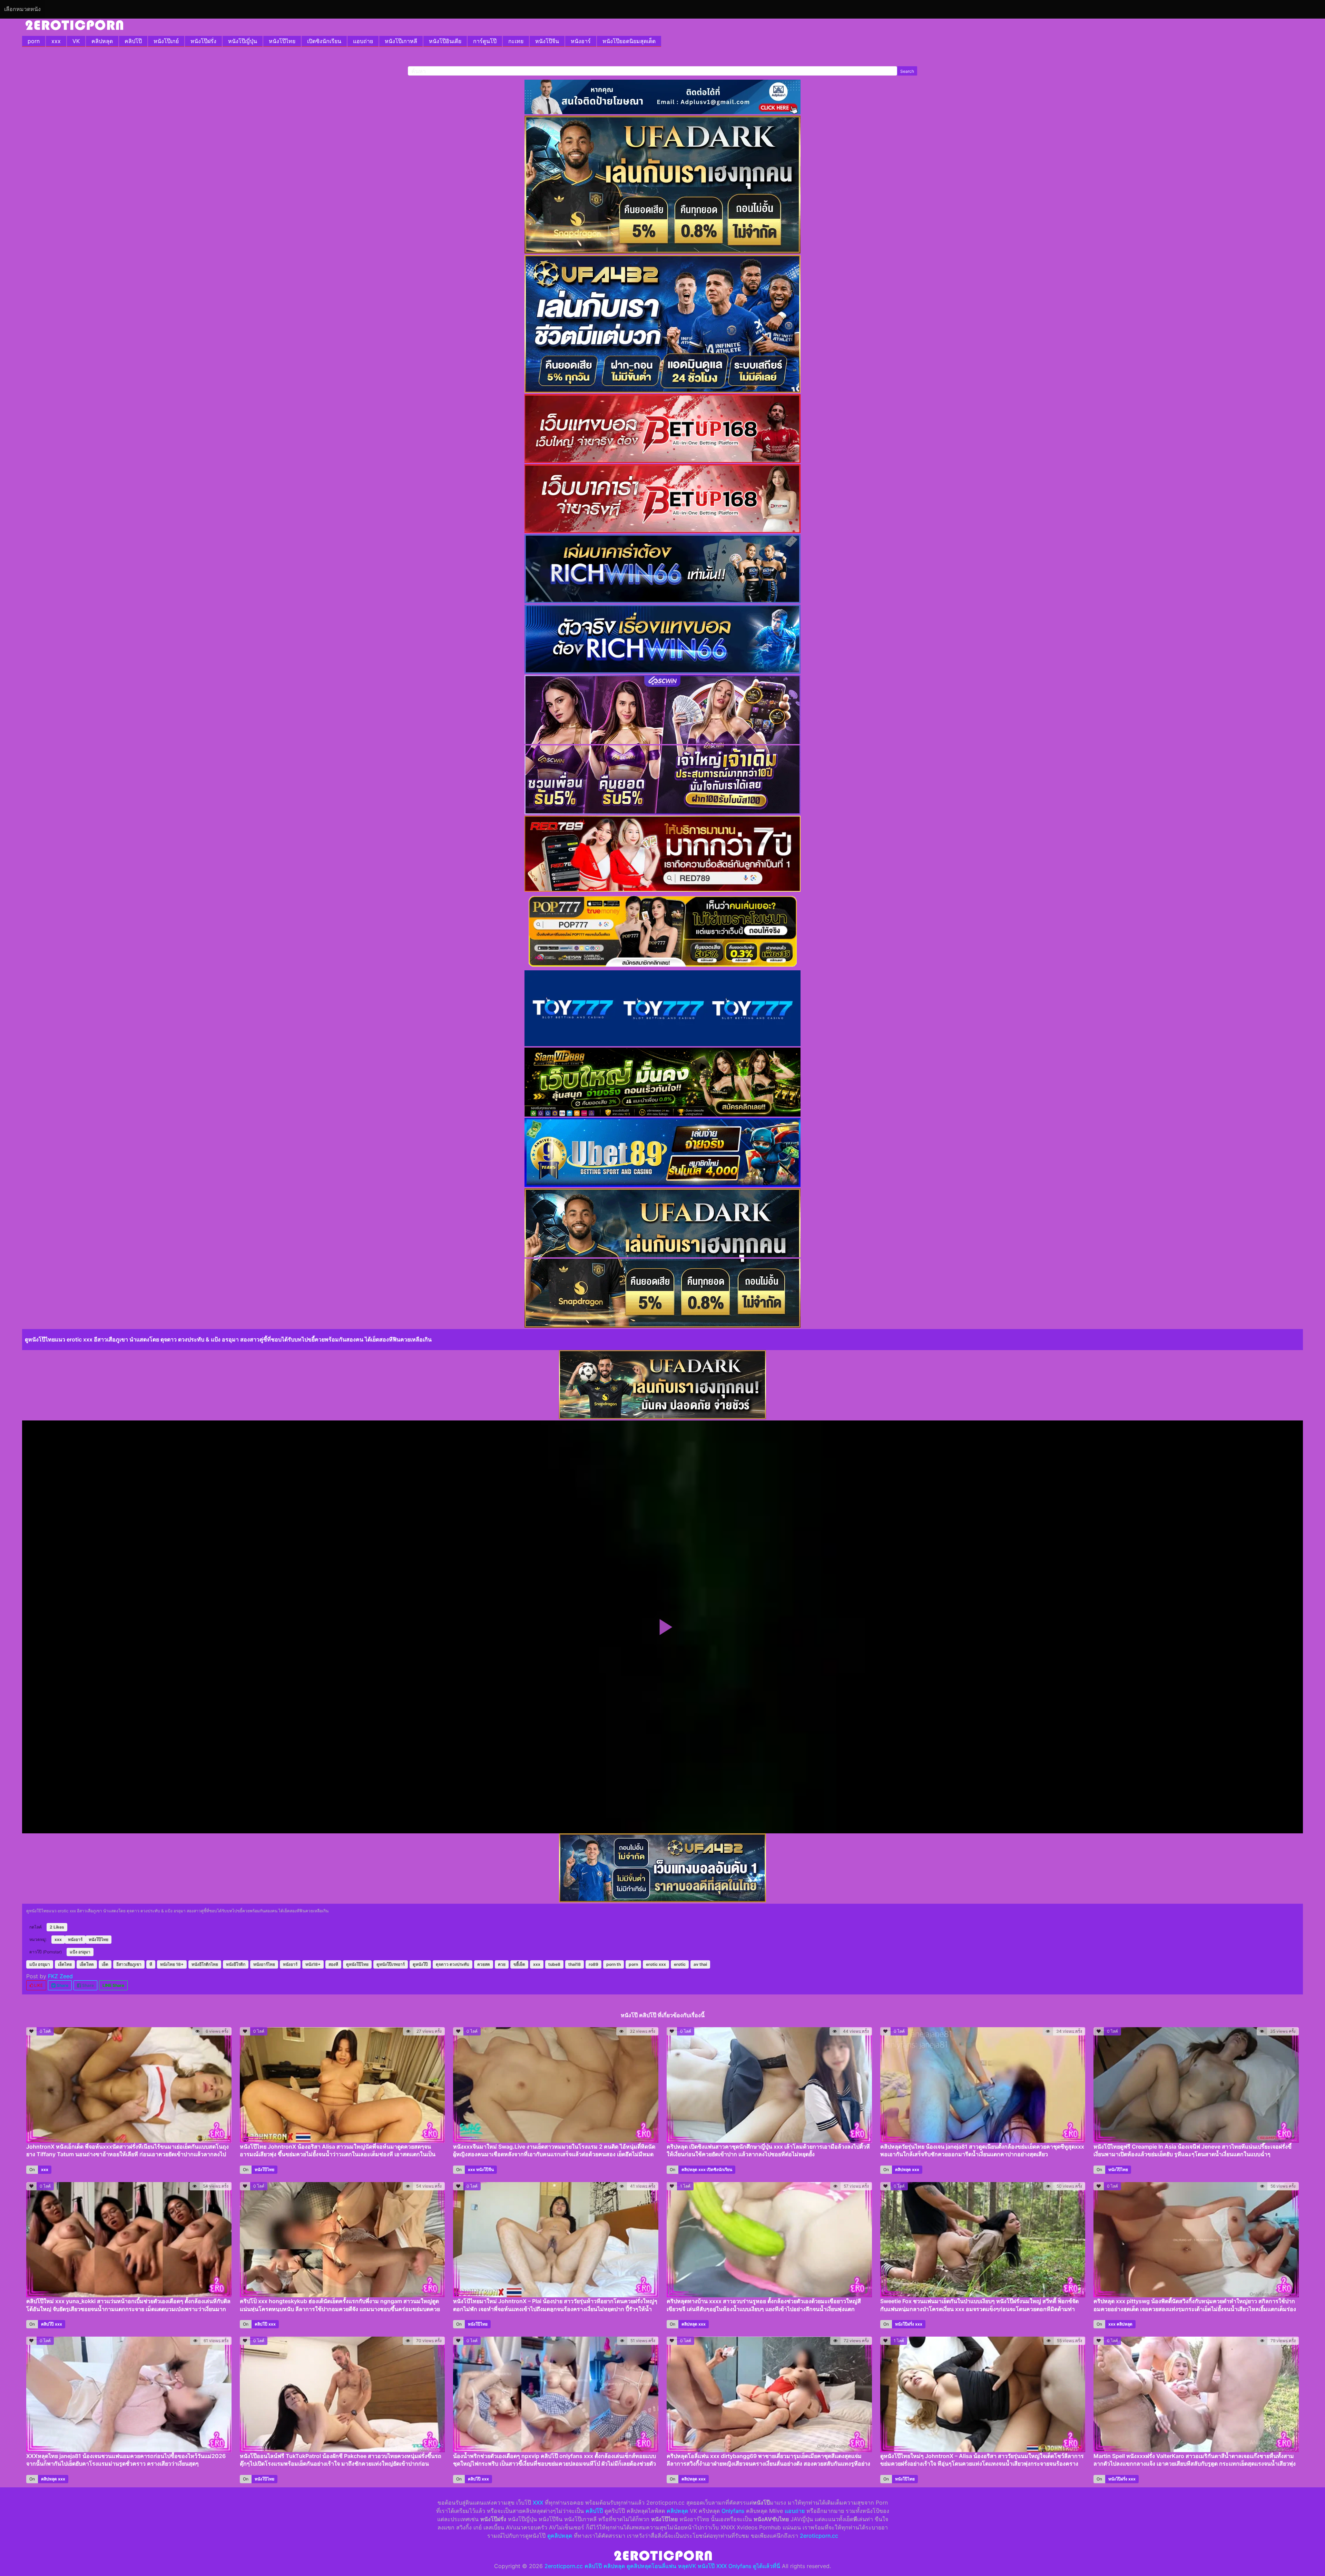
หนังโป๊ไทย (282, 41)
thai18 (575, 1964)
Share (62, 1985)
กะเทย (516, 41)
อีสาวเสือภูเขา (129, 1964)
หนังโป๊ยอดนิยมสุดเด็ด (629, 41)
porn (34, 41)
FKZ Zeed (60, 1976)
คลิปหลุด (102, 41)
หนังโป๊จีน (547, 41)
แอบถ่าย (363, 41)
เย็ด (105, 1964)
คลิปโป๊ (133, 41)
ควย (502, 1964)
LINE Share (113, 1985)
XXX (538, 2503)
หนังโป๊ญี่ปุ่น (243, 41)
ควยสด (484, 1964)
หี (151, 1964)
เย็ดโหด (87, 1964)
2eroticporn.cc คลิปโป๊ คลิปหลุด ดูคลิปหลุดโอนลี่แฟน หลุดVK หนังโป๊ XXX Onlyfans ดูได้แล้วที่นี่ (662, 2566)
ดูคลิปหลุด (560, 2536)
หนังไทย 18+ (172, 1964)
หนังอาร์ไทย (264, 1964)
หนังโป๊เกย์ (166, 41)
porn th (614, 1964)
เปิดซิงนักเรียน (324, 41)
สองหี (333, 1964)
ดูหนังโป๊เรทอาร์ (391, 1964)
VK (76, 41)
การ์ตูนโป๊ (485, 41)
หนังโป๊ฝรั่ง (203, 41)
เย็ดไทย (65, 1964)
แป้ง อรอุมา (80, 1952)
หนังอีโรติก (236, 1964)
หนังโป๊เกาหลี (401, 41)
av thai (700, 1964)
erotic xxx (656, 1964)
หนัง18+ (313, 1964)
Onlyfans (733, 2511)
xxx (56, 41)
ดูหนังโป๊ (420, 1964)
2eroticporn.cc (819, 2536)
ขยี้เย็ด (519, 1964)
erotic (680, 1964)
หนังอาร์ (581, 41)
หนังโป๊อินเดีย (445, 41)
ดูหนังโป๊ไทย (357, 1964)
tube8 (554, 1964)
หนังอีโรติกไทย (205, 1964)
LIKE (38, 1985)
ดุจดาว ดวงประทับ (453, 1964)
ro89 (593, 1964)
